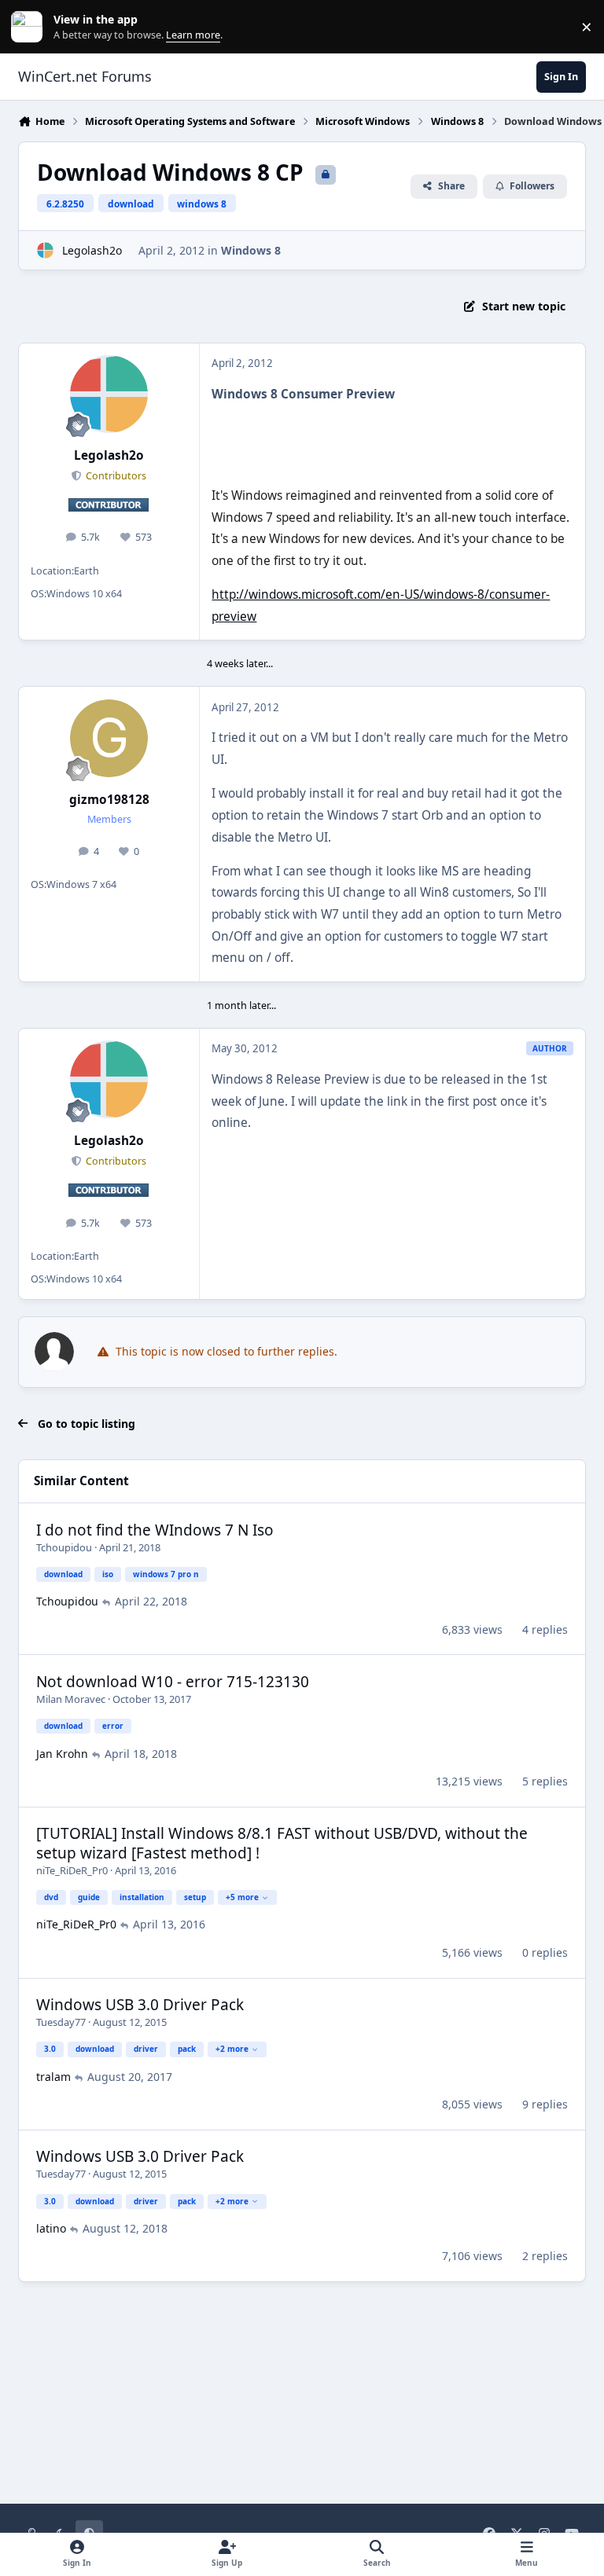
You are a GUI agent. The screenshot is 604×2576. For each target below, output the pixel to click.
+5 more (242, 1897)
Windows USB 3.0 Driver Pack (140, 2005)
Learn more (30, 27)
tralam (53, 2077)
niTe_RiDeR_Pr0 (72, 1870)
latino (51, 2228)
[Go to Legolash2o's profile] (45, 250)
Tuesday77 (61, 2022)
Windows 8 (251, 250)
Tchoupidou (64, 1547)
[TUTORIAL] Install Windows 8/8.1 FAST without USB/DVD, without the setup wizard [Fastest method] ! (282, 1843)
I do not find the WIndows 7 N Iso (155, 1530)
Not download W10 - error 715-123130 (173, 1682)
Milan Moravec (71, 1699)
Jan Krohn (62, 1754)
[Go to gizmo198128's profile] (109, 738)
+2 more (232, 2049)
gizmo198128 (109, 800)
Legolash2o (92, 250)
